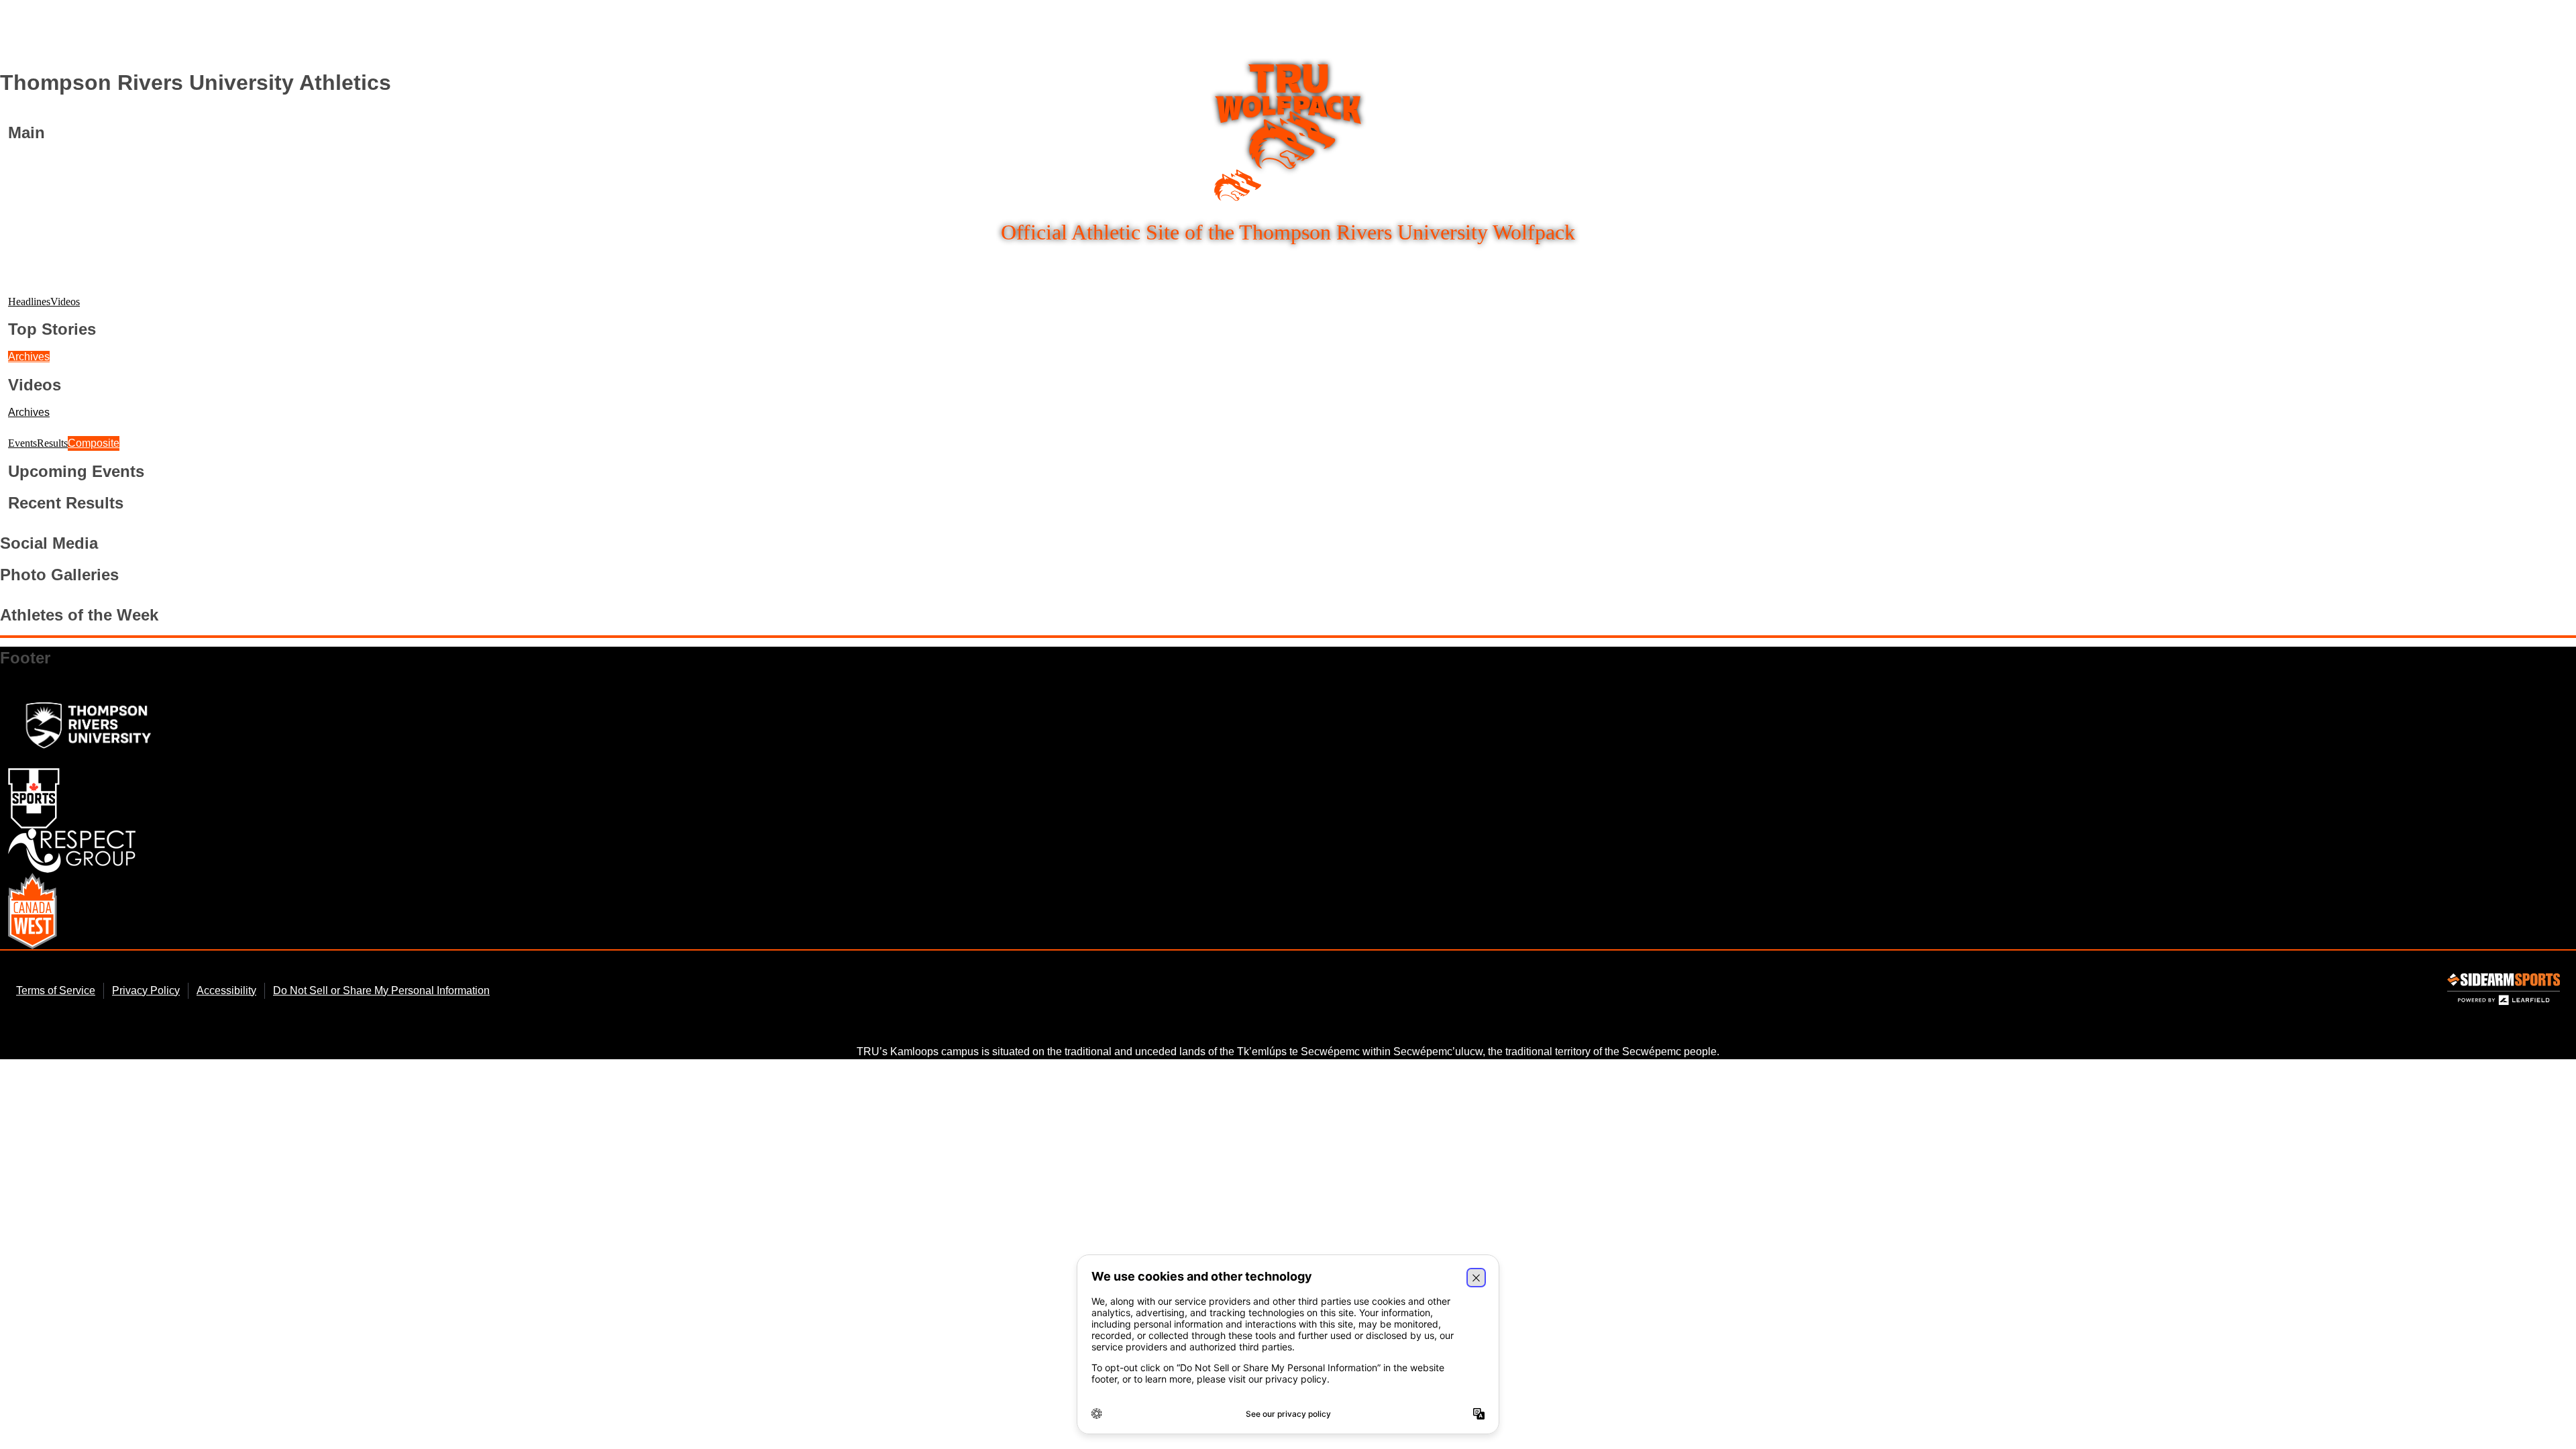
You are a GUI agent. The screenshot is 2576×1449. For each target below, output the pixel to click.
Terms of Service (56, 990)
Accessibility (226, 990)
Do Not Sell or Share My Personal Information (381, 990)
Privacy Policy (146, 990)
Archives (29, 357)
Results (52, 443)
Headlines (29, 302)
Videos (65, 302)
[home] (1288, 133)
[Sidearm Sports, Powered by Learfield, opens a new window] (2504, 992)
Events (22, 443)
